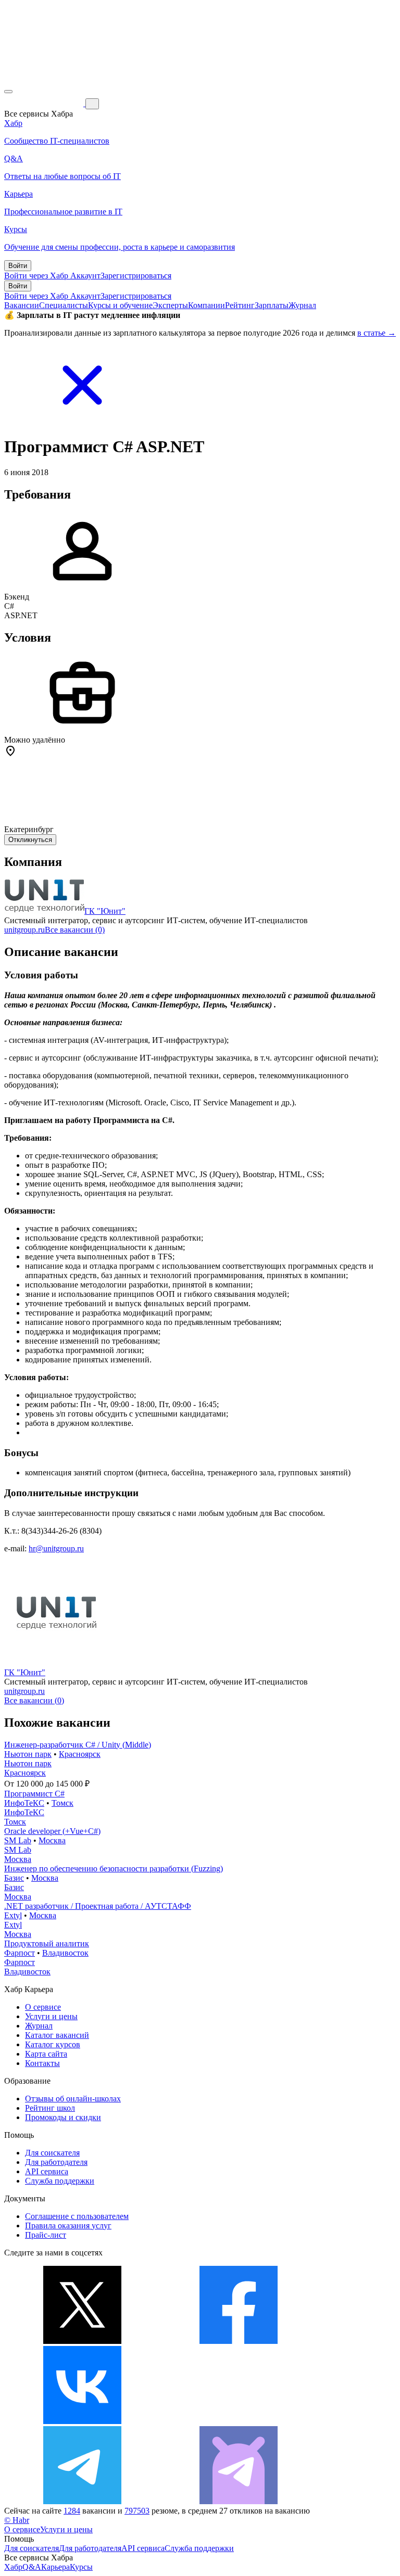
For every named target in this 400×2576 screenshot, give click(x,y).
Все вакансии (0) (75, 930)
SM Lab (18, 1840)
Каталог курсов (53, 2044)
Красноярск (80, 1754)
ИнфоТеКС (24, 1803)
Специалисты (64, 305)
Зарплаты (272, 305)
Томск (63, 1803)
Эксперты (170, 305)
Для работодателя (56, 2162)
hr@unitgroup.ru (56, 1548)
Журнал (302, 305)
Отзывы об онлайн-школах (73, 2099)
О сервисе (43, 2007)
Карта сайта (46, 2054)
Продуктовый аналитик (47, 1943)
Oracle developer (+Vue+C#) (52, 1831)
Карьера (55, 2567)
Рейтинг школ (50, 2108)
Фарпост (20, 1953)
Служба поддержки (60, 2181)
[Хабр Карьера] (45, 103)
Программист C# (34, 1794)
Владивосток (65, 1953)
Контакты (42, 2063)
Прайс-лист (46, 2235)
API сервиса (47, 2171)
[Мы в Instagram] (239, 2421)
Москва (52, 1840)
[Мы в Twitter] (82, 2341)
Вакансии (22, 305)
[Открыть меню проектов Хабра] (8, 92)
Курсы (81, 2567)
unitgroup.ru (24, 930)
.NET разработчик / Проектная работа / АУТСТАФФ (98, 1906)
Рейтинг (240, 305)
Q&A (32, 2567)
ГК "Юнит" (105, 911)
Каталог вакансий (57, 2035)
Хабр (13, 2567)
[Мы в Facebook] (239, 2341)
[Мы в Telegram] (82, 2501)
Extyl (13, 1915)
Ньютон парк (28, 1754)
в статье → (377, 333)
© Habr (17, 2520)
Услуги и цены (51, 2016)
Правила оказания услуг (68, 2226)
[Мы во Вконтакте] (82, 2421)
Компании (207, 305)
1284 (72, 2511)
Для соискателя (52, 2153)
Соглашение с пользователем (77, 2216)
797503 (137, 2511)
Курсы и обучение (120, 305)
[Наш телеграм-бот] (239, 2501)
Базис (14, 1878)
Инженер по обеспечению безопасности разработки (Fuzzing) (114, 1869)
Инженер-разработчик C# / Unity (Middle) (78, 1745)
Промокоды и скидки (63, 2117)
